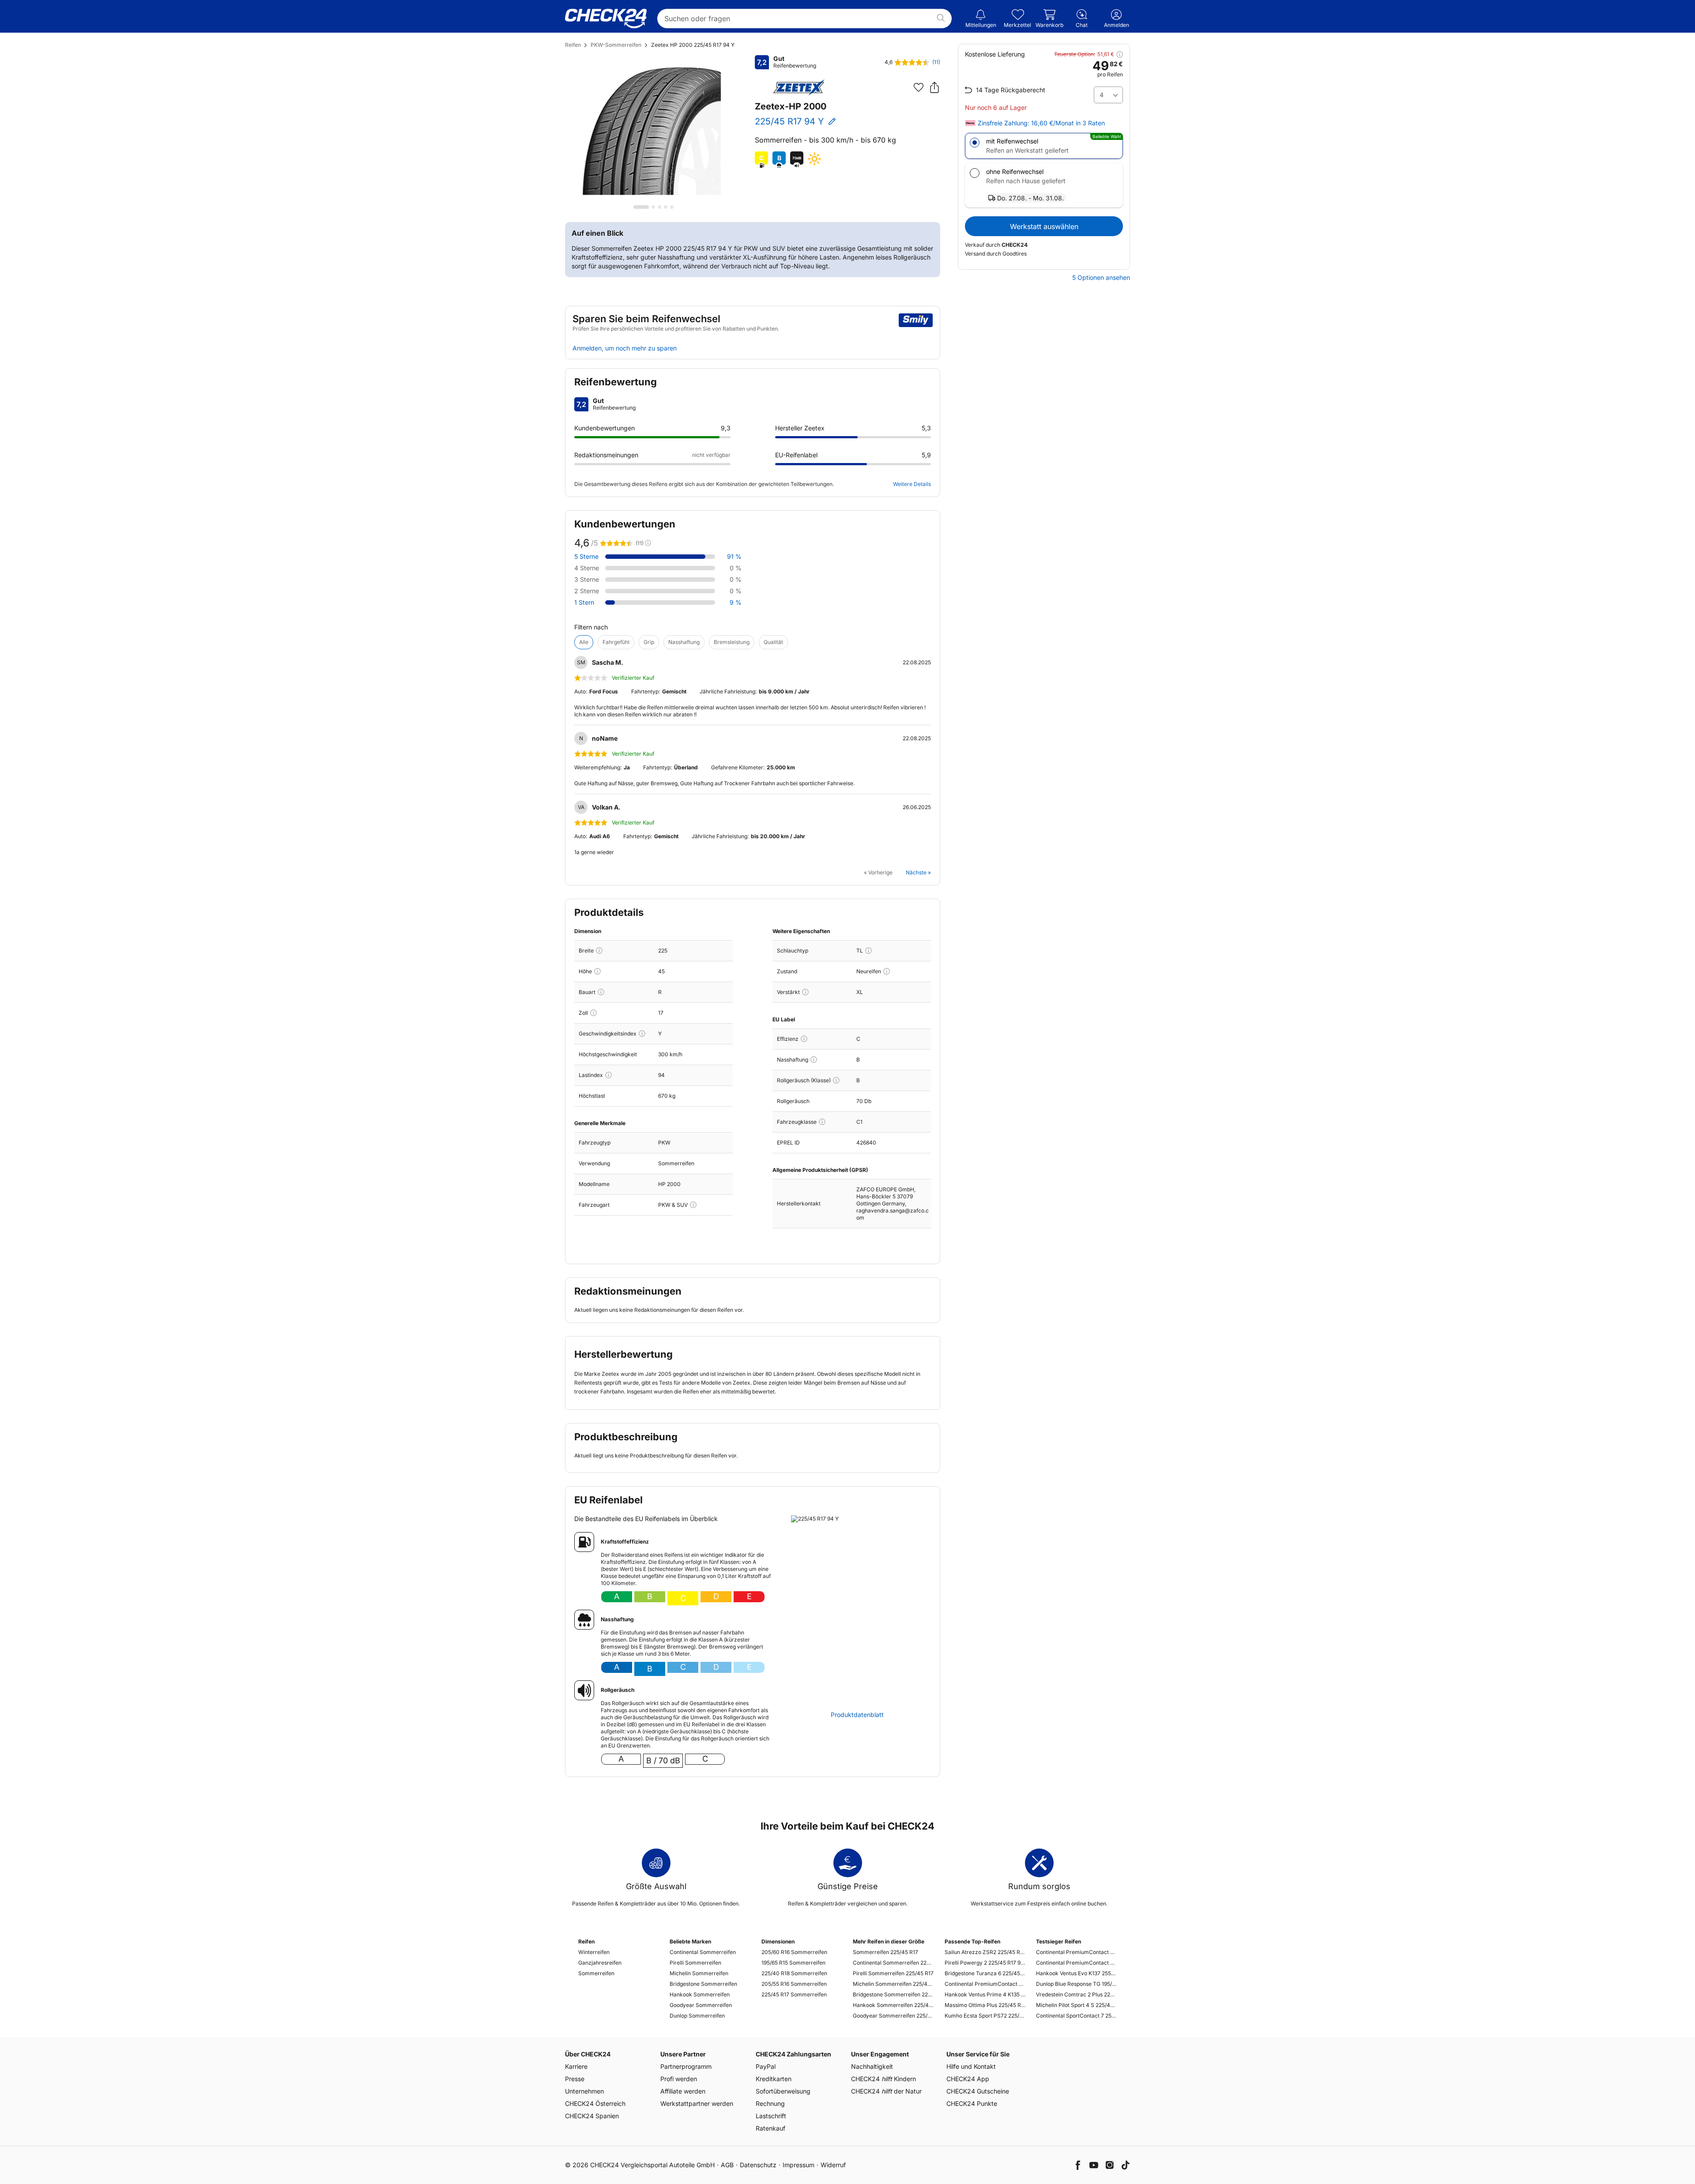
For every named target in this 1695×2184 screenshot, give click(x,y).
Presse (575, 2079)
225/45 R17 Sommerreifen (794, 1994)
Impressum (799, 2165)
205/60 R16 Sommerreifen (794, 1952)
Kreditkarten (774, 2079)
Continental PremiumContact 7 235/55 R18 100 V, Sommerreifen (1076, 1952)
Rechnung (770, 2103)
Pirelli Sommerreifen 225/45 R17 (893, 1973)
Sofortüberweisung (783, 2091)
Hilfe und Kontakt (971, 2066)
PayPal (766, 2066)
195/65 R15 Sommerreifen (793, 1963)
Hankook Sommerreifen (700, 1994)
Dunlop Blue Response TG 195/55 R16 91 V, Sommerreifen (1076, 1984)
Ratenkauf (770, 2128)
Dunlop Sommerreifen (697, 2016)
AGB (727, 2165)
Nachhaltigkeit (872, 2066)
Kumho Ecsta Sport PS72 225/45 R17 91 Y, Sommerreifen (985, 2016)
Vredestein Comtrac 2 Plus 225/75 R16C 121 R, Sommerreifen (1076, 1994)
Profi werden (679, 2079)
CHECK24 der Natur (886, 2091)
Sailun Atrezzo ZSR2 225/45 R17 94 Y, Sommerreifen (985, 1952)
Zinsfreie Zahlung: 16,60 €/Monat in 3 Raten (1041, 123)
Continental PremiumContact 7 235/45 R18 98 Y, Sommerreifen (1076, 1963)
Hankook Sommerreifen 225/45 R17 (893, 2005)
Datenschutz (758, 2165)
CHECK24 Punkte (972, 2103)
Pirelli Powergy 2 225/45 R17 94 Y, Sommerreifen (985, 1963)
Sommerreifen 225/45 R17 (885, 1952)
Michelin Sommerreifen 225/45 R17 (893, 1984)
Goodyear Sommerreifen (701, 2005)
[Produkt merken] (919, 87)
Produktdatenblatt (857, 1715)
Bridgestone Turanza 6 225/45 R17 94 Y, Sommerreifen (985, 1973)
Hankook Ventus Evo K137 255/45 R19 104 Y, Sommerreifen (1076, 1973)
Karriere (576, 2066)
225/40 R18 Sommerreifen (794, 1973)
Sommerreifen (596, 1973)
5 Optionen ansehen (1101, 278)
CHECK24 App (968, 2079)
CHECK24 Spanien (592, 2116)
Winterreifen (594, 1952)
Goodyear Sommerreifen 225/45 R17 (893, 2016)
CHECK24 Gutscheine (978, 2091)
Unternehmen (584, 2091)
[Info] (599, 951)
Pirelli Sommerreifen (695, 1963)
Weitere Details (912, 484)
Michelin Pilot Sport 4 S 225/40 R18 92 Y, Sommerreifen (1076, 2005)
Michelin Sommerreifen (699, 1973)
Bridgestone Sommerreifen (703, 1984)
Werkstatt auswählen (1044, 226)
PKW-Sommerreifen (616, 45)
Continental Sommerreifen (703, 1952)
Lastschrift (771, 2116)
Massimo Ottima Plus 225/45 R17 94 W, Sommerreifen (985, 2005)
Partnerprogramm (686, 2066)
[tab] (641, 207)
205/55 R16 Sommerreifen (794, 1984)
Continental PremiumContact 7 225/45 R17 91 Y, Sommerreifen (985, 1984)
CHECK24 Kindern (883, 2079)
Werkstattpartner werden (697, 2103)
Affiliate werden (683, 2091)
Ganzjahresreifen (600, 1963)
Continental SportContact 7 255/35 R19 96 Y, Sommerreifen (1076, 2016)
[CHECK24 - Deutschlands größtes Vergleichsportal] (606, 19)
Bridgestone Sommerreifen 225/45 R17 (893, 1994)
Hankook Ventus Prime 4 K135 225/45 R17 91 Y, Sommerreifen (985, 1994)
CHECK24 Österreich (595, 2103)
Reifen (573, 45)
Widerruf (833, 2165)
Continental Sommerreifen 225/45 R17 (893, 1963)
